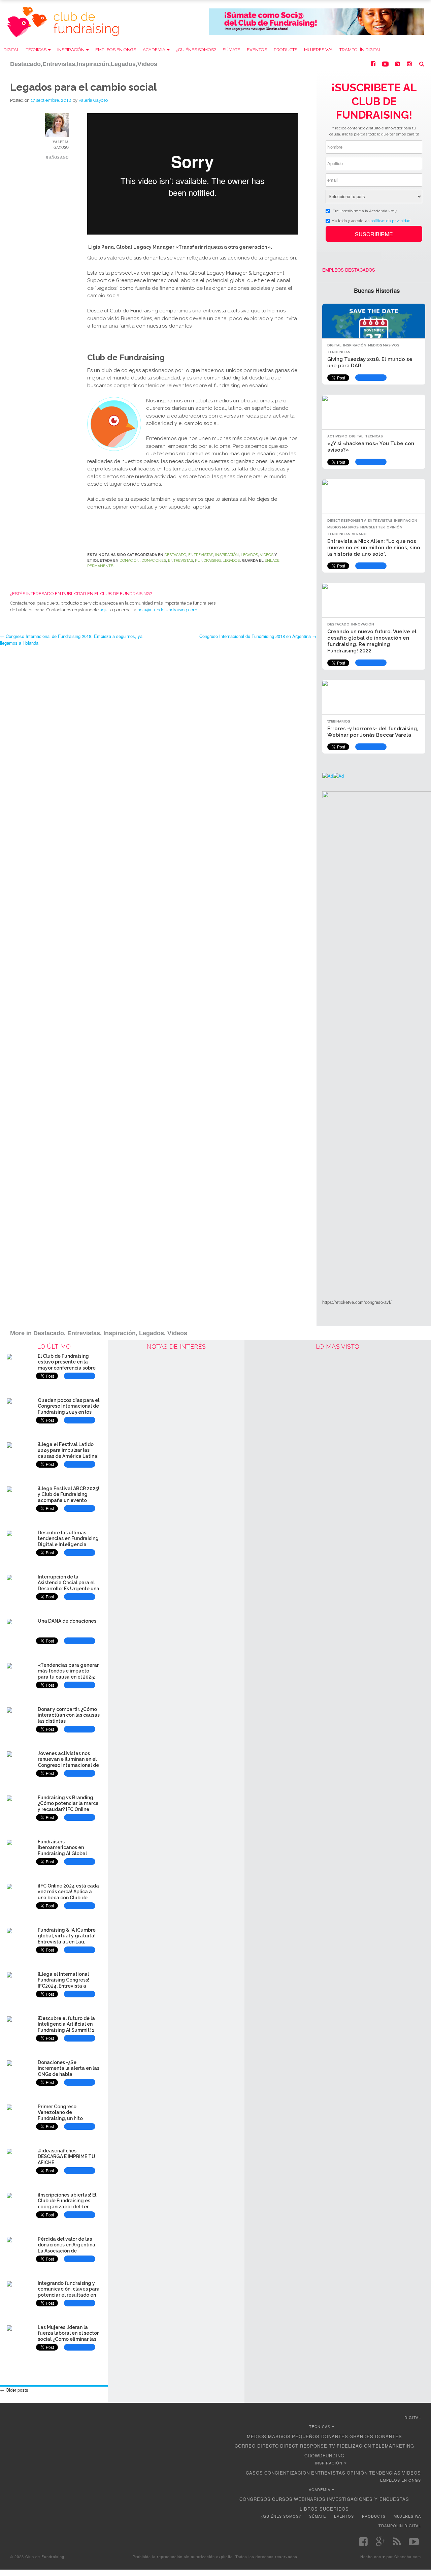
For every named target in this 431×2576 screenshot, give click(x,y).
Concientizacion (287, 2473)
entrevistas (180, 561)
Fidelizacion (354, 2446)
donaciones (154, 561)
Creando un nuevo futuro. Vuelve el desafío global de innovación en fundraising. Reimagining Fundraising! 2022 (372, 641)
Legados (249, 555)
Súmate (231, 50)
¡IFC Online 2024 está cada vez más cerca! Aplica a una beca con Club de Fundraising (68, 1895)
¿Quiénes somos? (196, 50)
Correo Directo (257, 2446)
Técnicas (36, 50)
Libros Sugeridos (324, 2509)
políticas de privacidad (390, 220)
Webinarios (339, 721)
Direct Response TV (347, 520)
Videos (267, 555)
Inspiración (71, 50)
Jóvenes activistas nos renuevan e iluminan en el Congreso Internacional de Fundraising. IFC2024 (68, 1762)
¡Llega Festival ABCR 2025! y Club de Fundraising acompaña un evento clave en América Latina (69, 1497)
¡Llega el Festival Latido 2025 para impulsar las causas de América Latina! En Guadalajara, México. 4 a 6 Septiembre (68, 1456)
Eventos (257, 50)
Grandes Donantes (376, 2436)
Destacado (175, 555)
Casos (254, 2473)
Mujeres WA (318, 50)
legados (231, 561)
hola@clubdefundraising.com (167, 610)
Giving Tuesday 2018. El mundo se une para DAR (370, 362)
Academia (154, 50)
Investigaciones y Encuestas (368, 2499)
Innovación (363, 624)
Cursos (282, 2499)
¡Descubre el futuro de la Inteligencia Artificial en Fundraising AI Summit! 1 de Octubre (66, 2027)
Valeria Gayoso (93, 100)
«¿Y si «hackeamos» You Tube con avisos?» (371, 447)
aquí (104, 610)
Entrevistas (201, 555)
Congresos (255, 2499)
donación (129, 561)
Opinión (394, 527)
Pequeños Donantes (320, 2436)
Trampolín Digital (360, 50)
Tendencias (339, 352)
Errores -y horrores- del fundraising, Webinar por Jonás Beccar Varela (373, 732)
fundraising (208, 561)
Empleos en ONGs (116, 50)
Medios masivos (384, 345)
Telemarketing (393, 2446)
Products (286, 50)
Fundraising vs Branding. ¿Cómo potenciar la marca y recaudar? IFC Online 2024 (68, 1806)
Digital (11, 50)
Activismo (337, 436)
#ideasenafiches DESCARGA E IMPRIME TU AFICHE (67, 2157)
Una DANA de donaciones (67, 1621)
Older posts (14, 2390)
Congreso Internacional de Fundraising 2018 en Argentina (258, 636)
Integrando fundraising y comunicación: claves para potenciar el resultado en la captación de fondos (69, 2292)
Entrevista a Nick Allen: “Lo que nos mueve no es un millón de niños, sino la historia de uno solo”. (374, 548)
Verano (359, 534)
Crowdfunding (324, 2456)
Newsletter (373, 527)
